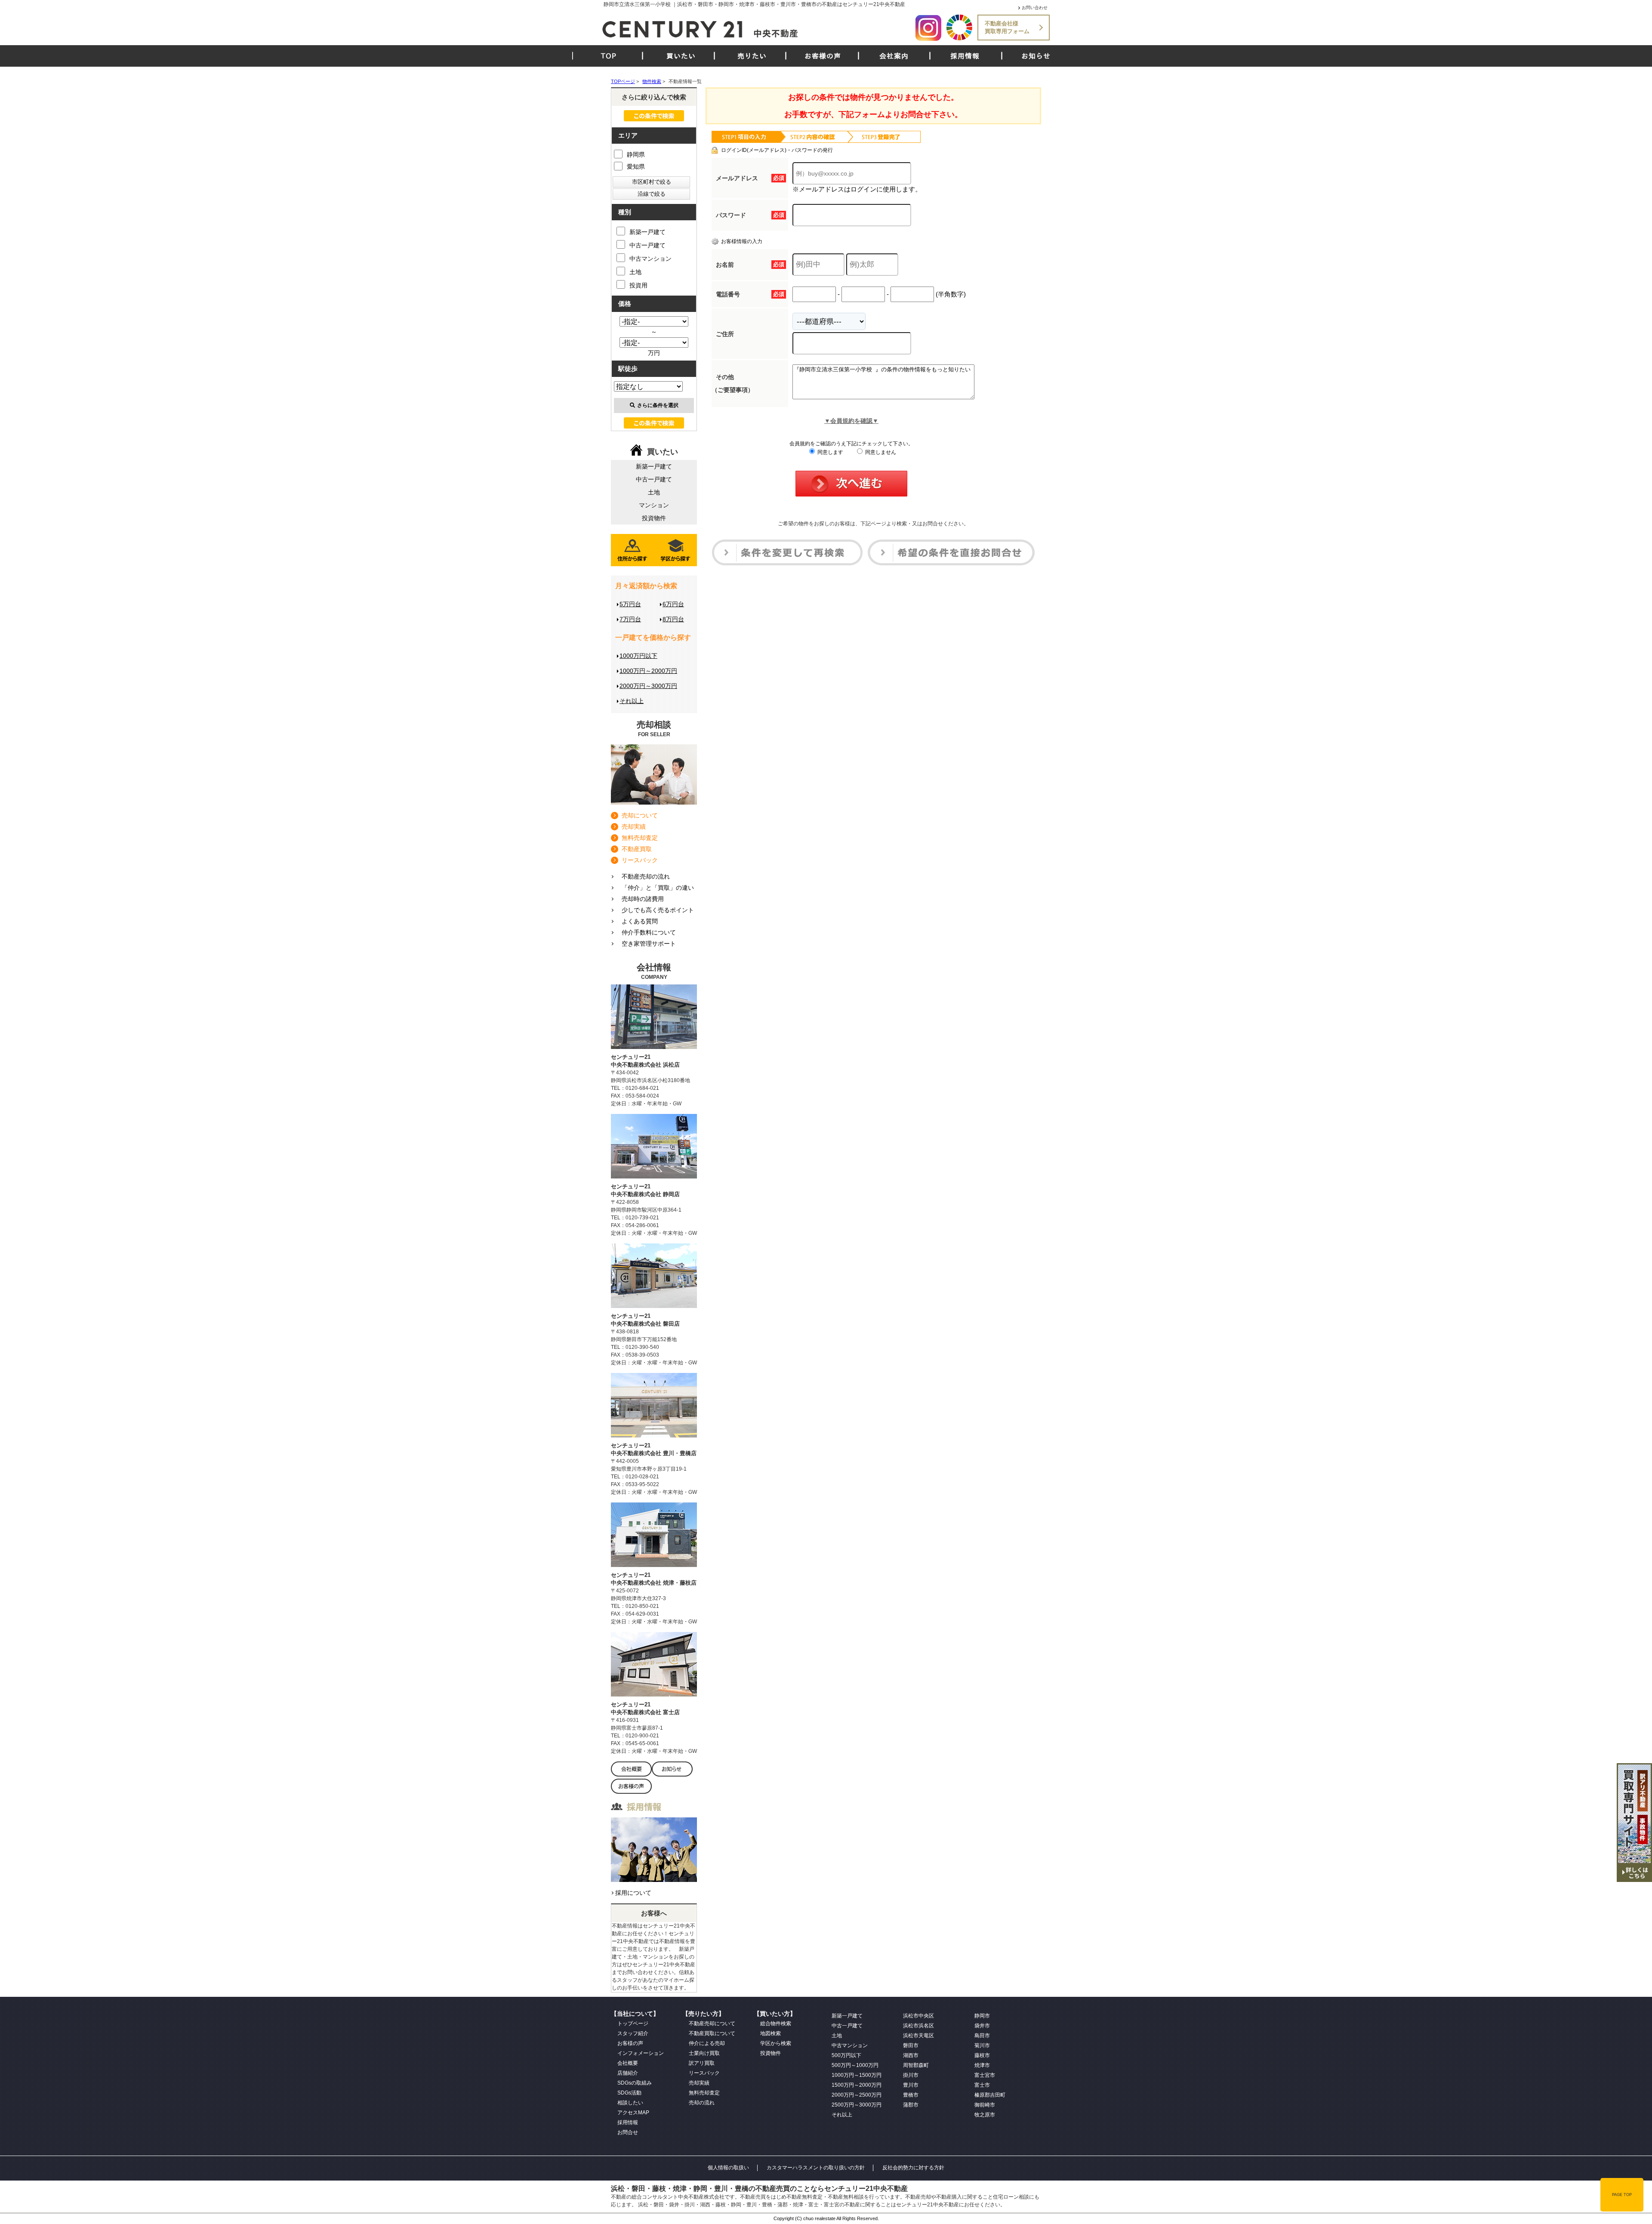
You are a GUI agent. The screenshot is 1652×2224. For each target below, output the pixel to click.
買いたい (681, 56)
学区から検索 (776, 2043)
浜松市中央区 (918, 2016)
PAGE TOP (1622, 2195)
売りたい (752, 56)
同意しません (880, 452)
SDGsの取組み (635, 2083)
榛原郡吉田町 (990, 2095)
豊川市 (911, 2085)
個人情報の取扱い (728, 2168)
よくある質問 (640, 921)
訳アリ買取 (702, 2063)
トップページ (633, 2024)
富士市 (982, 2085)
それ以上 (632, 701)
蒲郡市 (911, 2105)
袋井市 (982, 2026)
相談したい (630, 2103)
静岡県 (636, 154)
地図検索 (771, 2033)
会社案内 (894, 56)
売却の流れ (702, 2103)
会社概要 (628, 2063)
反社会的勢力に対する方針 (913, 2168)
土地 (635, 272)
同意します (830, 452)
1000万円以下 (638, 656)
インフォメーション (641, 2053)
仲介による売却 (707, 2043)
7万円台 (630, 619)
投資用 (638, 285)
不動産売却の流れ (646, 876)
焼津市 (982, 2065)
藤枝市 (982, 2055)
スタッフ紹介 (633, 2033)
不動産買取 (637, 849)
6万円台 (673, 604)
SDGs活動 (629, 2093)
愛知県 (636, 167)
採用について (633, 1893)
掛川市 (911, 2075)
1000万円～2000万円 (648, 671)
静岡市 (982, 2016)
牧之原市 (985, 2115)
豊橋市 (911, 2095)
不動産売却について (712, 2024)
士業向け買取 (704, 2053)
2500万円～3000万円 (857, 2105)
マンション (654, 505)
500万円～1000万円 (855, 2065)
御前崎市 (985, 2105)
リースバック (640, 860)
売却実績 (634, 827)
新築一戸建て (647, 232)
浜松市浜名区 (918, 2026)
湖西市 (911, 2055)
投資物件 (654, 518)
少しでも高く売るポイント (658, 910)
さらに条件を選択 (658, 405)
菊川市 (982, 2045)
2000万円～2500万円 (857, 2095)
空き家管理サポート (649, 944)
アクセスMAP (633, 2113)
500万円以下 (846, 2055)
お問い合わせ (1035, 8)
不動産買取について (712, 2033)
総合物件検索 (776, 2024)
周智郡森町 (916, 2065)
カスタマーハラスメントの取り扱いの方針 (816, 2168)
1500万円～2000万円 (857, 2085)
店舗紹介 (628, 2073)
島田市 (982, 2036)
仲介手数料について (649, 932)
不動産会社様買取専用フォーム (1007, 27)
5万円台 (630, 604)
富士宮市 (985, 2075)
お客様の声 (823, 56)
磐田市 (911, 2045)
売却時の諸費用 (643, 899)
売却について (640, 815)
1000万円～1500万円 (857, 2075)
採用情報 (965, 56)
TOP (609, 56)
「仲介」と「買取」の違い (658, 888)
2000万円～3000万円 (648, 686)
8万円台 (673, 619)
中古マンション (650, 259)
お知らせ (1036, 56)
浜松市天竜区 (918, 2036)
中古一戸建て (647, 245)
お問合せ (628, 2132)
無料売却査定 (640, 838)
